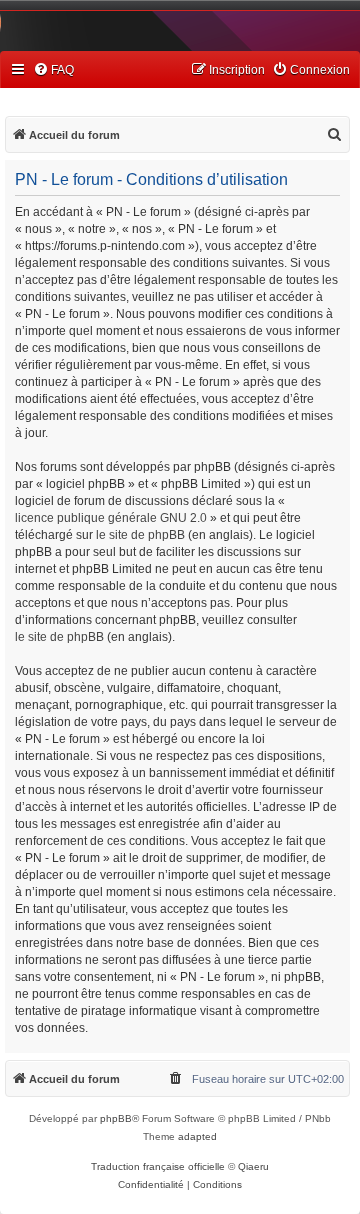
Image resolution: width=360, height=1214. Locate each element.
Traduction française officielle (158, 1166)
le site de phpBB (140, 535)
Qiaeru (253, 1166)
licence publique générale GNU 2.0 (111, 518)
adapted (197, 1136)
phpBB (116, 1118)
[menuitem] (53, 70)
